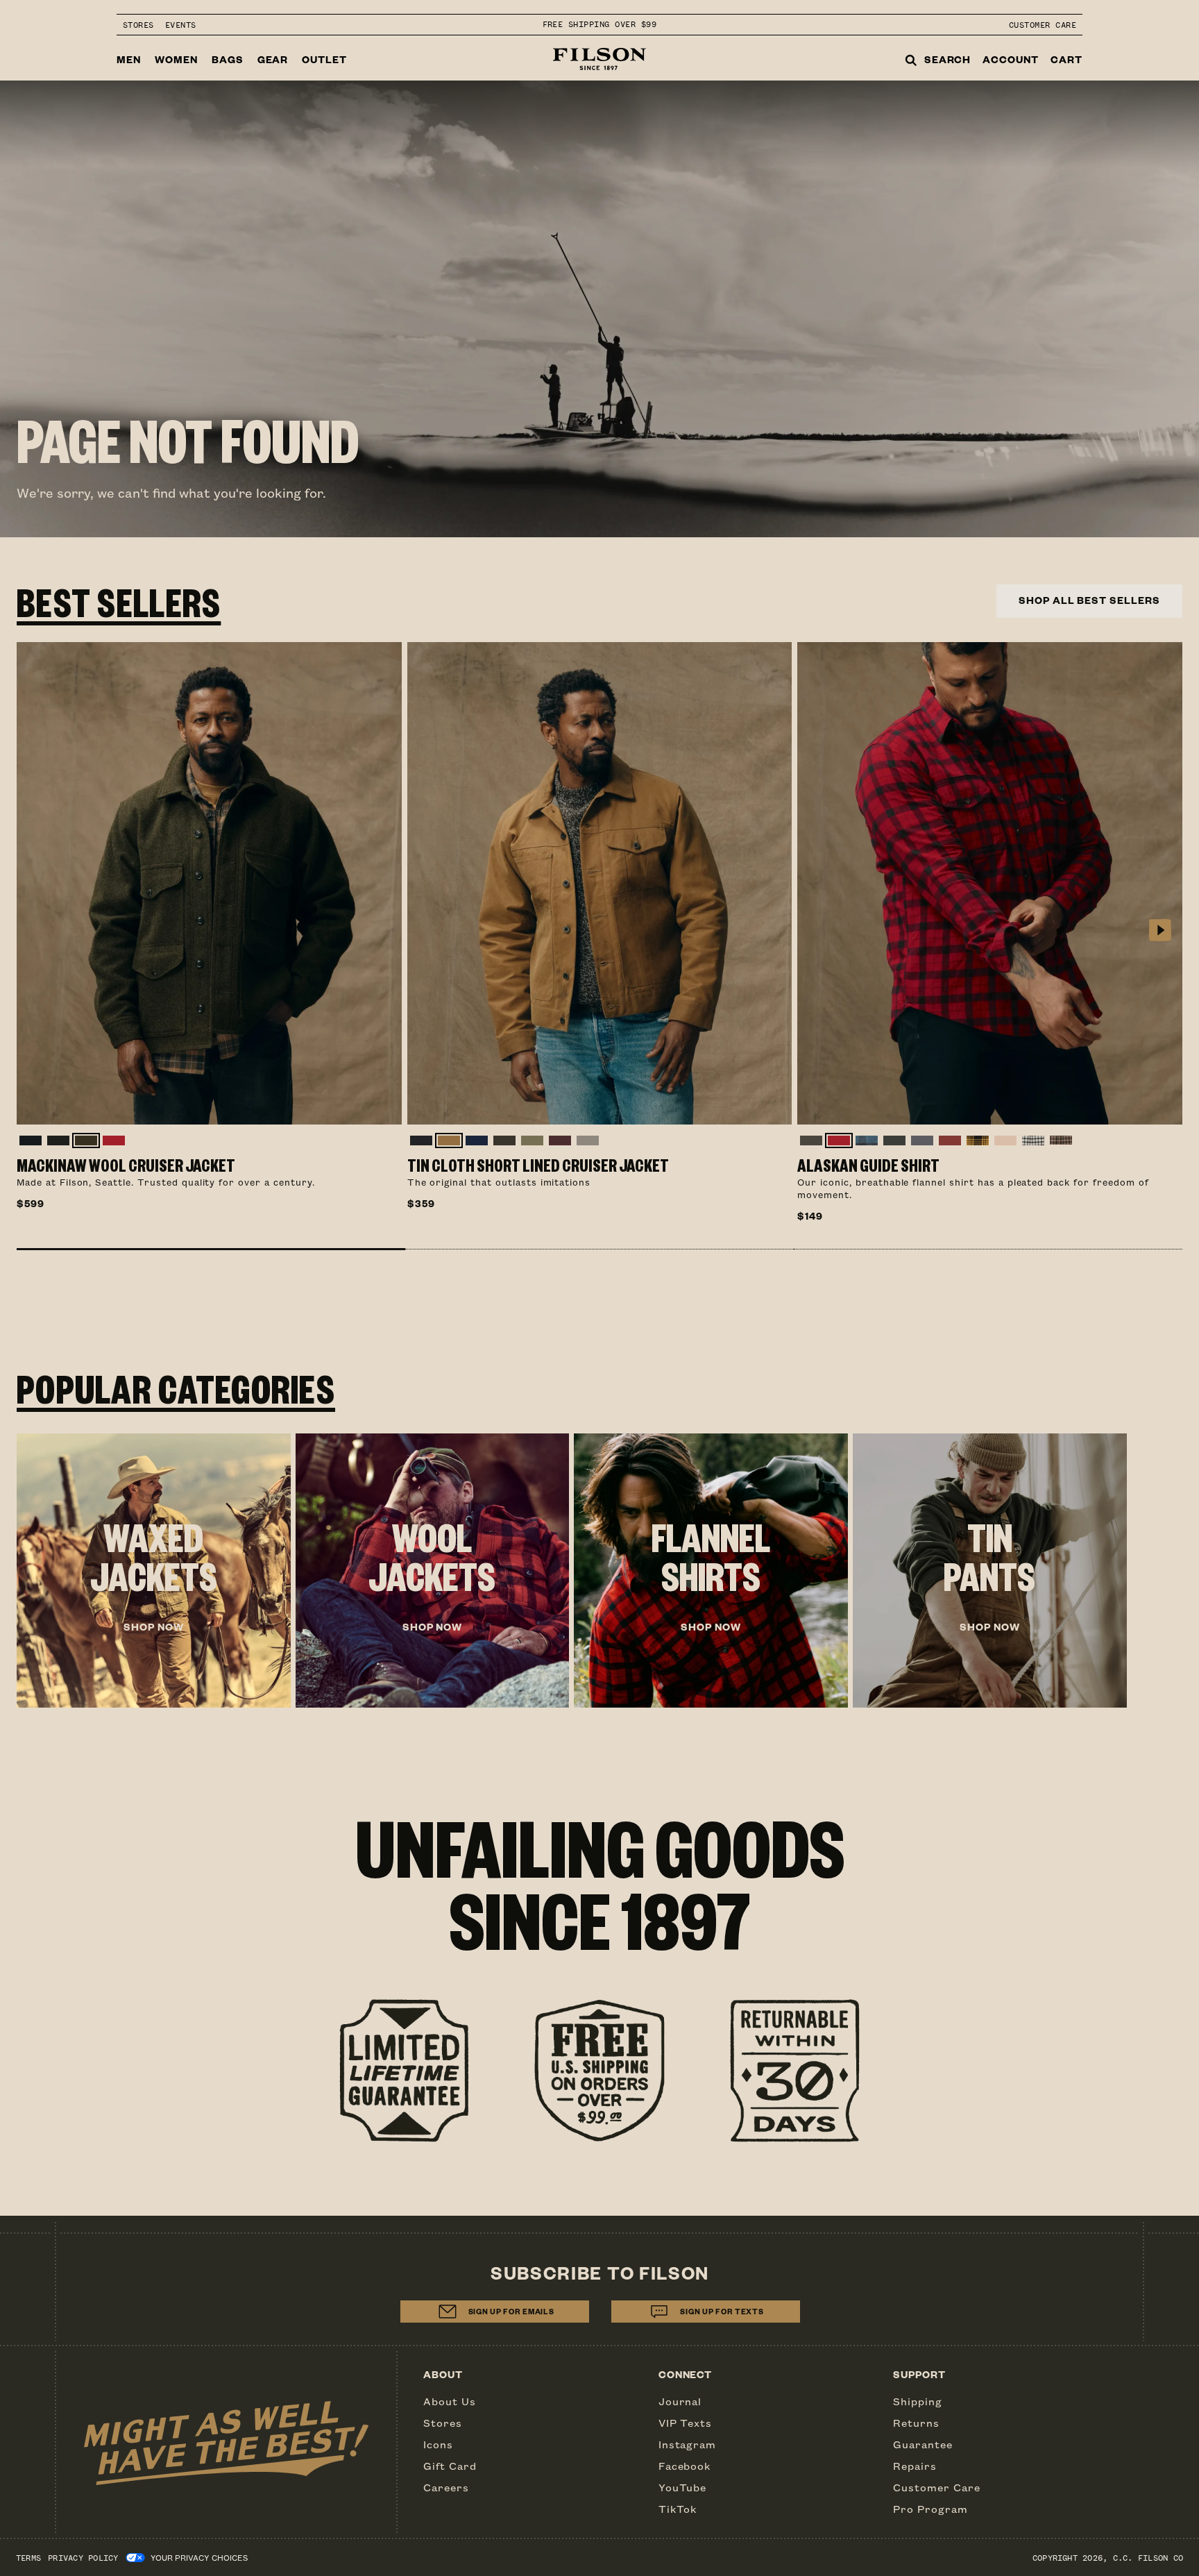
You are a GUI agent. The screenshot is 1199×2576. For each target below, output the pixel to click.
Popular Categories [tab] (176, 1388)
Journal (680, 2401)
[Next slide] (1160, 931)
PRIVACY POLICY (83, 2558)
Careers (446, 2487)
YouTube (683, 2487)
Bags (228, 59)
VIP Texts (686, 2423)
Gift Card (450, 2466)
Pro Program (930, 2509)
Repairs (915, 2466)
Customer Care (1043, 25)
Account (1011, 59)
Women (176, 59)
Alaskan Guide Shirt (868, 1165)
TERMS (28, 2558)
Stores (138, 25)
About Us (450, 2401)
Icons (438, 2444)
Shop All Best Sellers (1089, 600)
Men (129, 59)
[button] (211, 1249)
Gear (273, 59)
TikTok (678, 2509)
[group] (154, 1571)
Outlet (324, 59)
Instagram (688, 2444)
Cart (1066, 59)
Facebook (685, 2466)
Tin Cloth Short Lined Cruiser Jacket (538, 1165)
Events (181, 25)
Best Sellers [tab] (119, 601)
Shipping (918, 2401)
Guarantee (923, 2444)
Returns (916, 2423)
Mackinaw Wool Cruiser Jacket (126, 1165)
